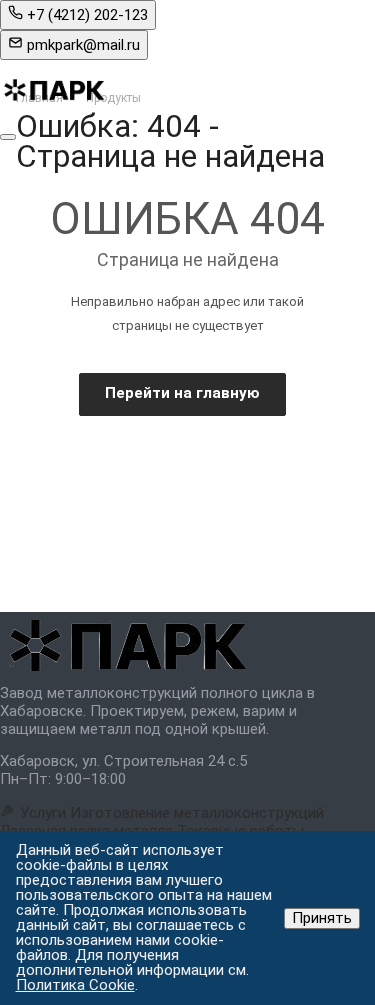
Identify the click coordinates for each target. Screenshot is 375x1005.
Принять (322, 918)
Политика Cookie (75, 985)
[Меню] (8, 137)
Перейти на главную (182, 393)
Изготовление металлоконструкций (197, 813)
